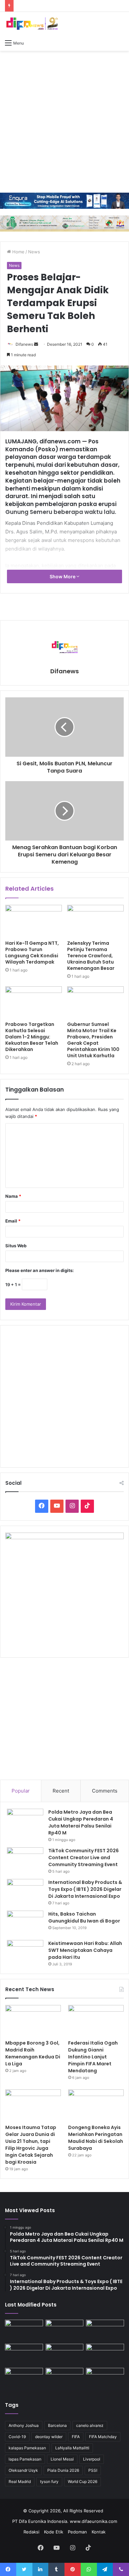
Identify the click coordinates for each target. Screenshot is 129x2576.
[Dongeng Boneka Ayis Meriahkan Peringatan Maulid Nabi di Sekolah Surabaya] (96, 2105)
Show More (63, 576)
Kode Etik (54, 2532)
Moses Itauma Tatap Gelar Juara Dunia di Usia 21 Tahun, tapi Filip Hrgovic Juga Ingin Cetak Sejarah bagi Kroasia (31, 2145)
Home (18, 252)
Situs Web (16, 1246)
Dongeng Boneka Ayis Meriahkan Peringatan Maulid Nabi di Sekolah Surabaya (96, 2138)
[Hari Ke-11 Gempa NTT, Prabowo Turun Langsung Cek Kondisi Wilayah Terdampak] (34, 921)
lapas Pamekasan (25, 2459)
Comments (105, 1791)
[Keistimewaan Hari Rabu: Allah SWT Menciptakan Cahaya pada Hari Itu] (25, 1952)
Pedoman (77, 2532)
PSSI (93, 2470)
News (34, 252)
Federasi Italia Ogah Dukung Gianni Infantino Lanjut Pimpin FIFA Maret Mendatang (93, 2057)
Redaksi (31, 2532)
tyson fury (49, 2481)
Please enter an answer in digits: (40, 1270)
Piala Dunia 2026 (63, 2470)
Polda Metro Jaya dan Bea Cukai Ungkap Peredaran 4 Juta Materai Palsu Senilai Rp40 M (81, 1822)
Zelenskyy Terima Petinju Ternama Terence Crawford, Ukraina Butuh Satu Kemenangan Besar (91, 956)
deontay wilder (49, 2437)
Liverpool (92, 2459)
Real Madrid (20, 2481)
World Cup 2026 (83, 2481)
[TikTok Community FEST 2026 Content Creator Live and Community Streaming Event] (25, 1860)
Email (13, 1221)
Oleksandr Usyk (23, 2470)
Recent (61, 1791)
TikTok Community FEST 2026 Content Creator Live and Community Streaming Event (84, 1858)
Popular (21, 1791)
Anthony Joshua (24, 2425)
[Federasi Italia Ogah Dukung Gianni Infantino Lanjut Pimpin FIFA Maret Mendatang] (96, 2021)
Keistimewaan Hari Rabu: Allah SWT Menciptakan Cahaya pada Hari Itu (85, 1950)
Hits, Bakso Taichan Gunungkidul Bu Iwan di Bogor (84, 1917)
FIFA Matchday (103, 2437)
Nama (13, 1196)
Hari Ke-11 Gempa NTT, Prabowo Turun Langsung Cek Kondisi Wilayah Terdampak (32, 953)
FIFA (76, 2437)
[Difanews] (31, 24)
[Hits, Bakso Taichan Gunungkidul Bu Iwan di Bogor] (25, 1923)
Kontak (99, 2532)
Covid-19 (17, 2437)
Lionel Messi (62, 2459)
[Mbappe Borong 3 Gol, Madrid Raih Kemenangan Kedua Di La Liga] (33, 2021)
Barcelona (57, 2425)
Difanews (24, 344)
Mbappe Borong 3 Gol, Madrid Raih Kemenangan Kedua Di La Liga (33, 2053)
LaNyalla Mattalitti (72, 2448)
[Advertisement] (64, 122)
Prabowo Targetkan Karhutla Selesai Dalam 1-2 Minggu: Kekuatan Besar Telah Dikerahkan (32, 1037)
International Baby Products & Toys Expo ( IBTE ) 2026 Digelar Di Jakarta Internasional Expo (85, 1889)
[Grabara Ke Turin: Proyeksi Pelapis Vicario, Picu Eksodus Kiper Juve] (105, 2354)
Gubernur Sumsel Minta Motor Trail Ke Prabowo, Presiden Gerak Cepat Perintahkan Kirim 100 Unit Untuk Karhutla (93, 1040)
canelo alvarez (90, 2425)
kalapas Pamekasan (27, 2448)
